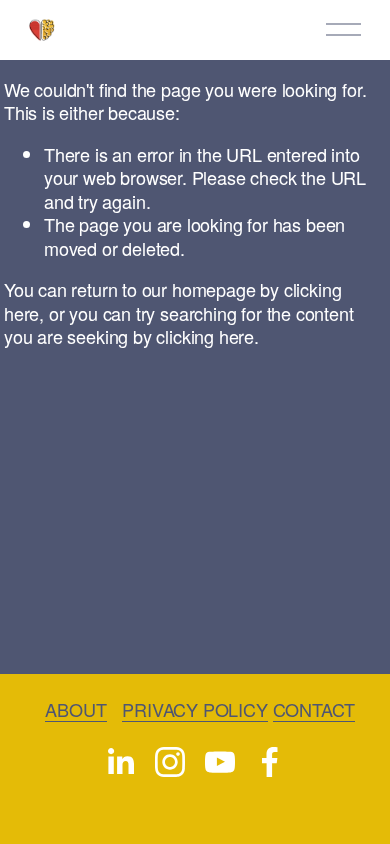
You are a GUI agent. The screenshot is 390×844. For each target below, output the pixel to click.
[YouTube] (220, 762)
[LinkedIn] (120, 762)
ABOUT (75, 709)
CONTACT (314, 709)
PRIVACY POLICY (194, 709)
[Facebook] (270, 762)
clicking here (205, 336)
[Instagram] (170, 762)
